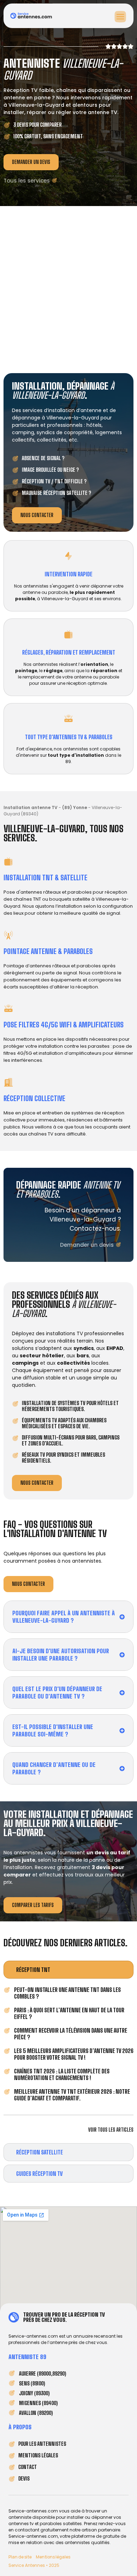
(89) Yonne (75, 807)
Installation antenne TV (31, 807)
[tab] (68, 1970)
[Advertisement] (68, 288)
